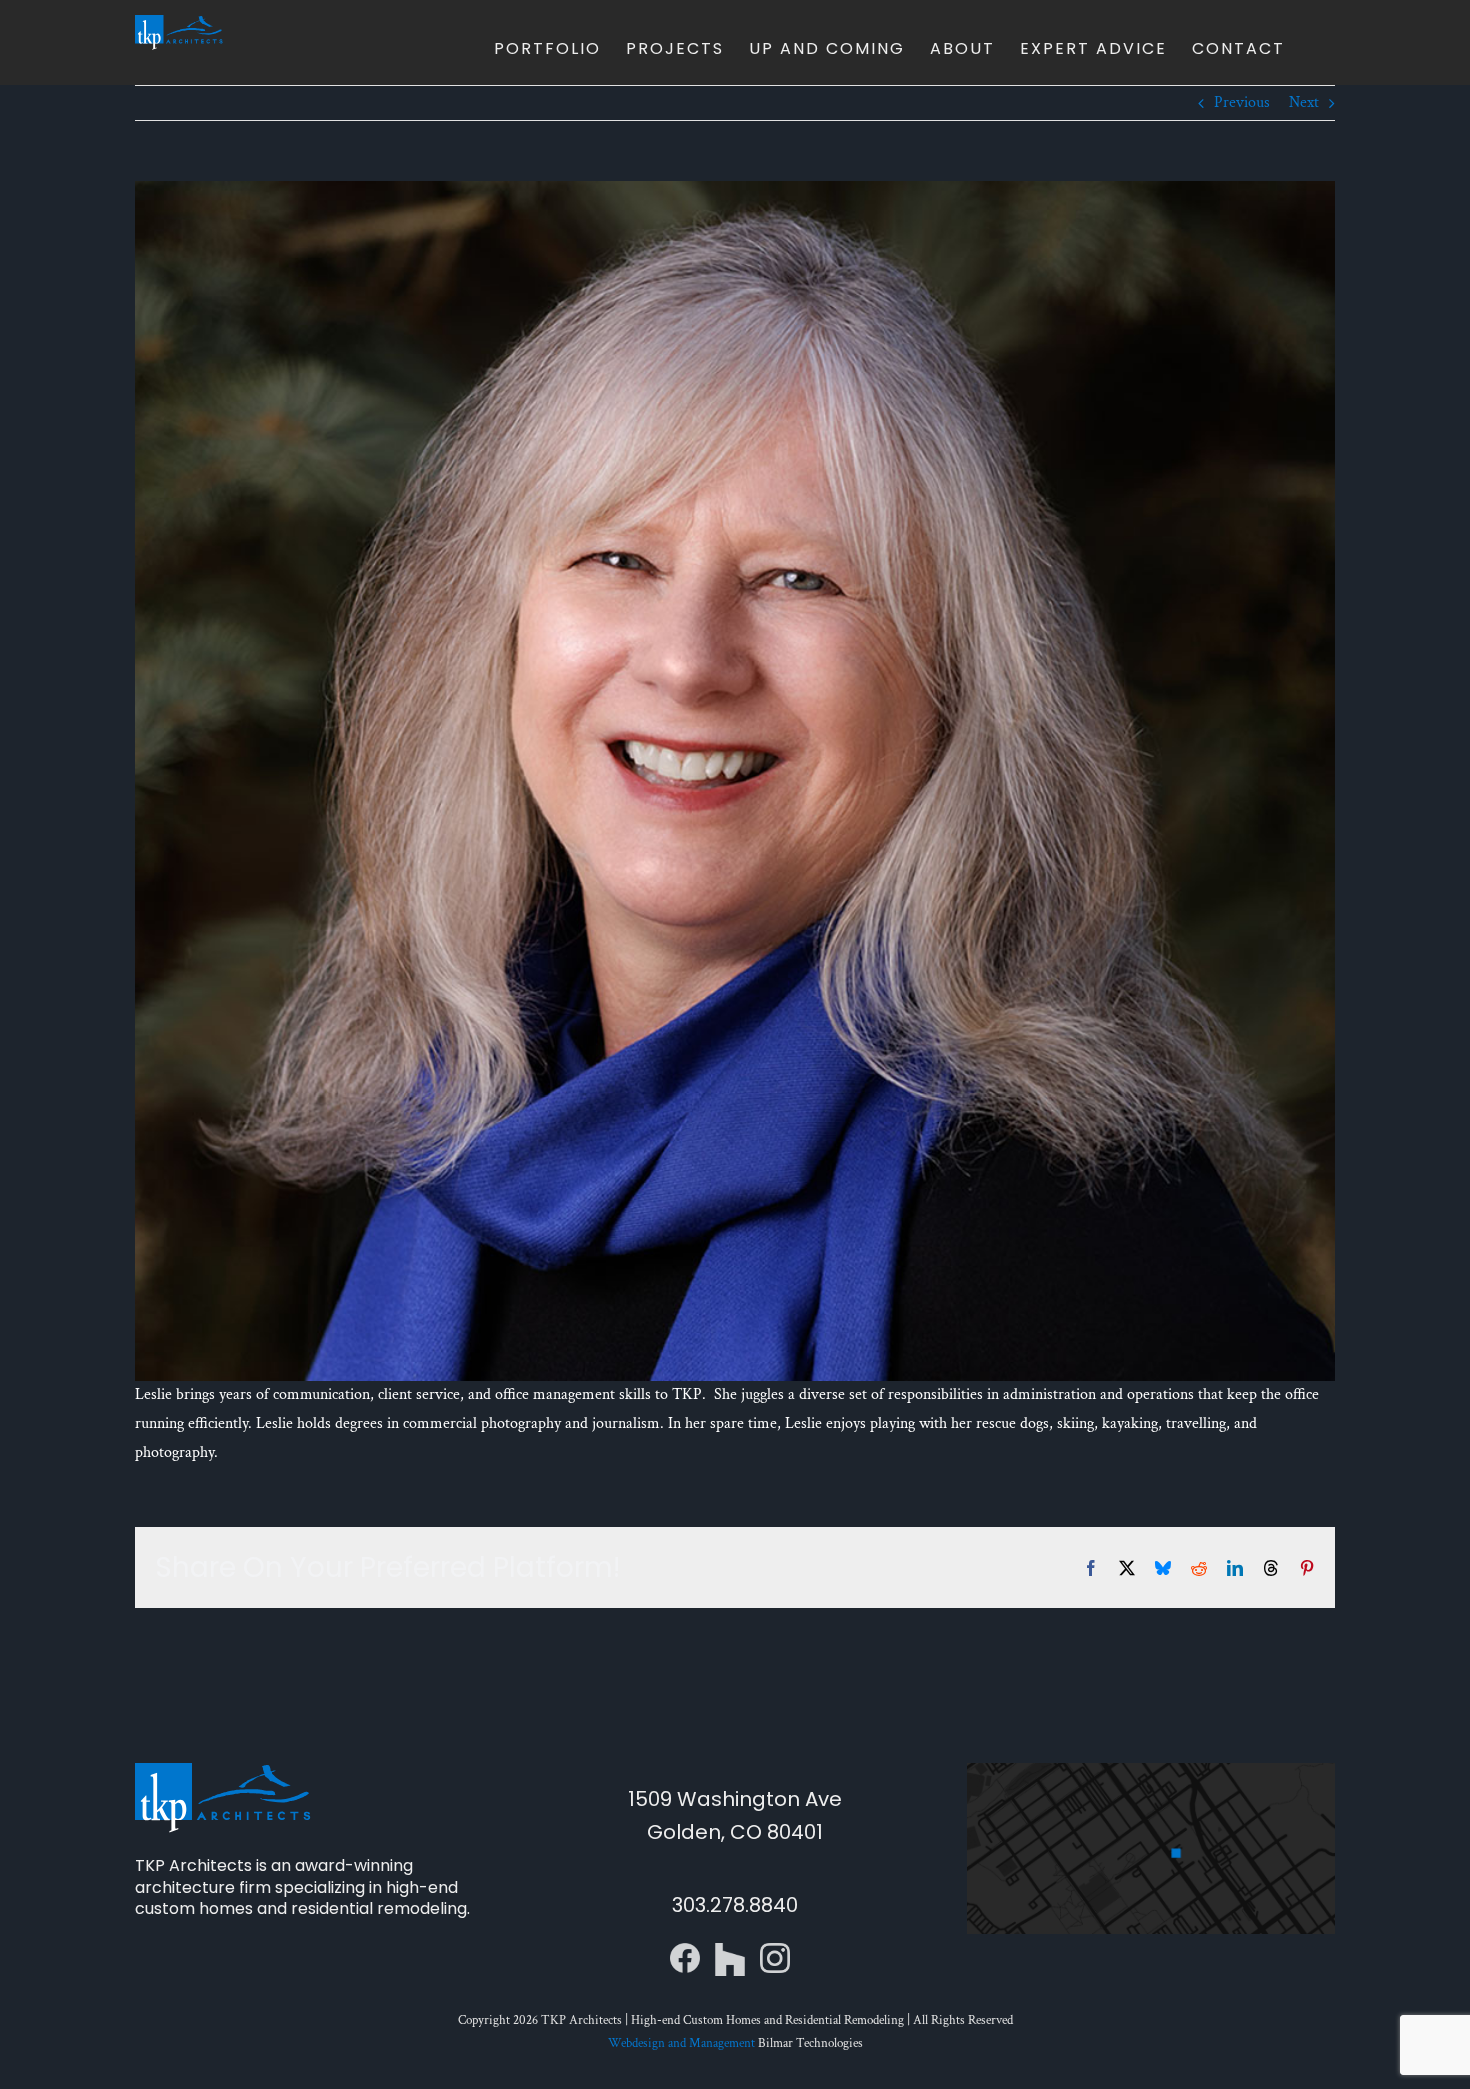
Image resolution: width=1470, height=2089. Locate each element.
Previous (1242, 102)
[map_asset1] (1151, 1770)
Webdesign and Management (681, 2043)
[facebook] (685, 1950)
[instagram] (775, 1950)
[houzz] (730, 1950)
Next (1304, 102)
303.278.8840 (735, 1905)
